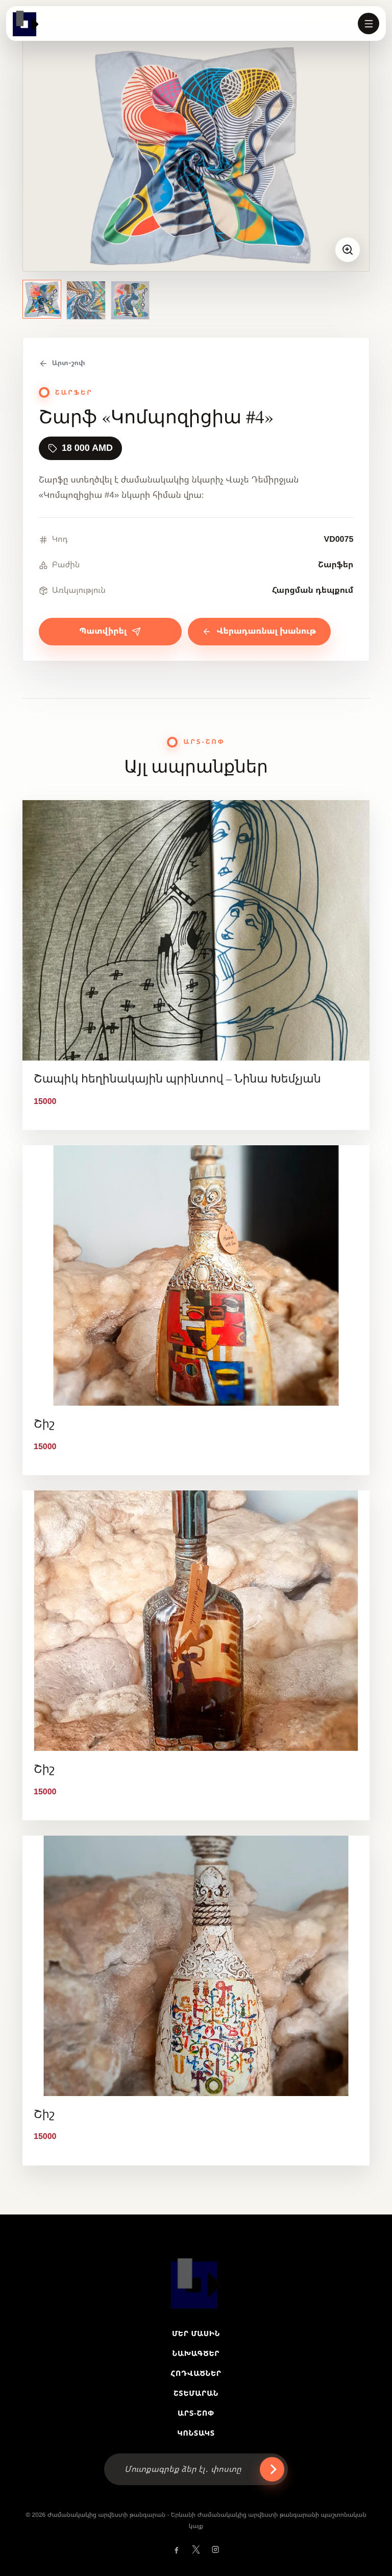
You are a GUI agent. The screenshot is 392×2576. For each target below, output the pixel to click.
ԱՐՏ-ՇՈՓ (196, 2413)
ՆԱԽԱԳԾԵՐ (196, 2353)
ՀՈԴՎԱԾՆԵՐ (196, 2373)
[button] (369, 23)
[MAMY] (26, 23)
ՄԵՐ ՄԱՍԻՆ (196, 2333)
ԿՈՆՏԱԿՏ (196, 2433)
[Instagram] (215, 2549)
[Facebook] (177, 2549)
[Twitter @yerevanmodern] (196, 2549)
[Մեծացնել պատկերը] (348, 250)
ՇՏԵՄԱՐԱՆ (196, 2393)
